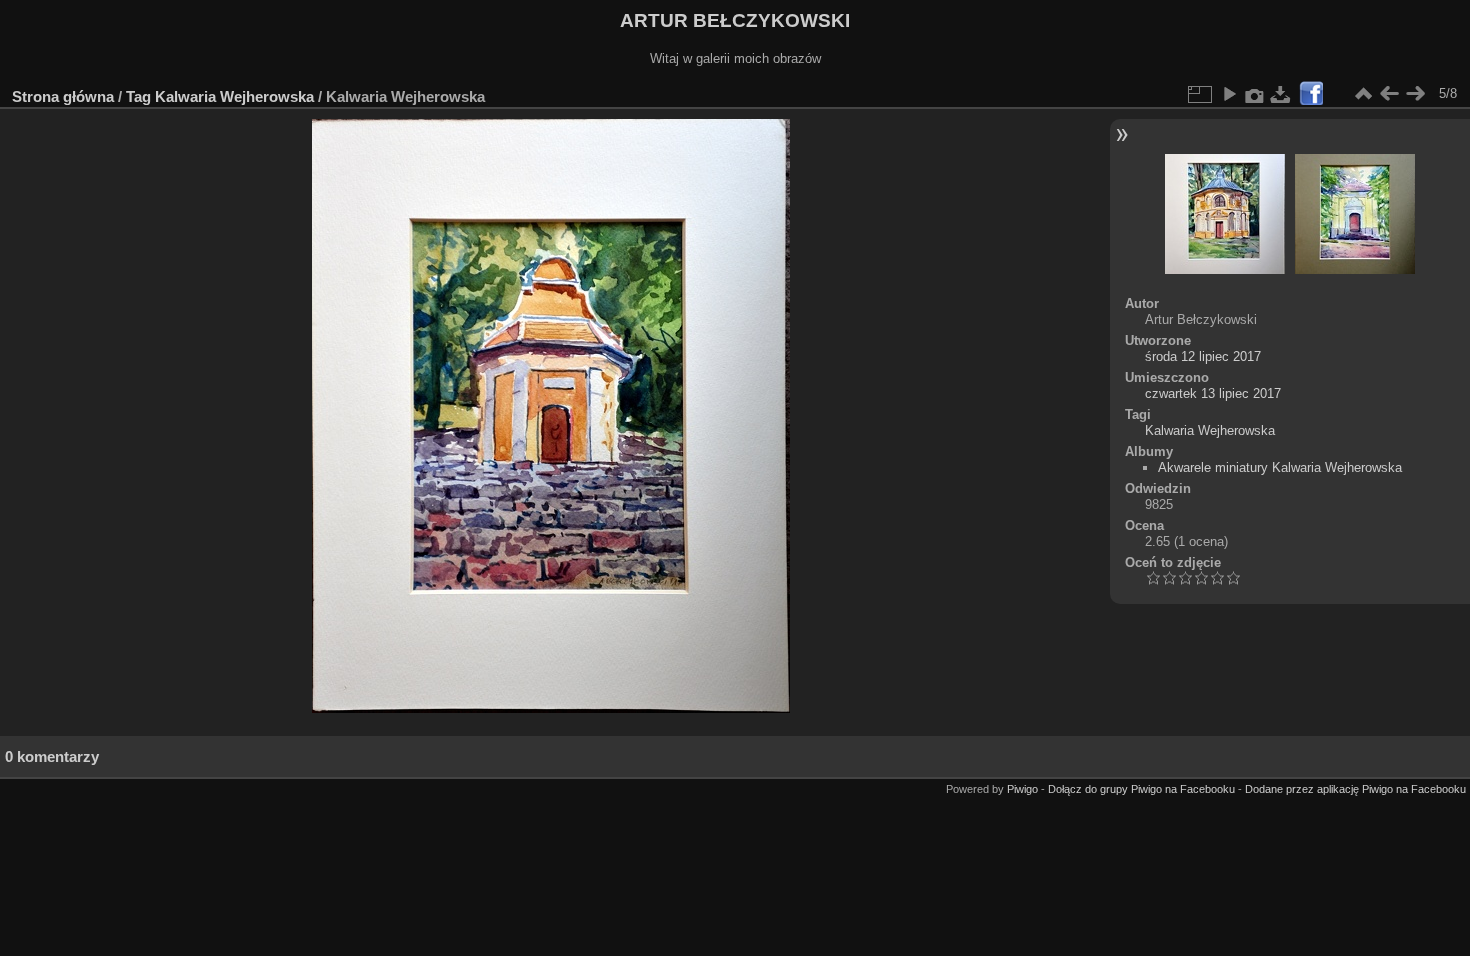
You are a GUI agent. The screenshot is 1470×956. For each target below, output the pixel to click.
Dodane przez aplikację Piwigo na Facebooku (1355, 789)
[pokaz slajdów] (1229, 94)
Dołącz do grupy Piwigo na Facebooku (1141, 789)
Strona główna (63, 96)
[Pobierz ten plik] (1281, 94)
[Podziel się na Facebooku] (1311, 94)
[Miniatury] (1363, 94)
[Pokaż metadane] (1255, 94)
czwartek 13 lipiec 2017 (1213, 393)
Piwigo (1022, 789)
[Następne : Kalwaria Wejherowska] (1415, 94)
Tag (138, 96)
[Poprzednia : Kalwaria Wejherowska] (1389, 94)
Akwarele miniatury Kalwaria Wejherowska (1280, 467)
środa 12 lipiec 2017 (1203, 356)
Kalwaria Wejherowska (234, 96)
